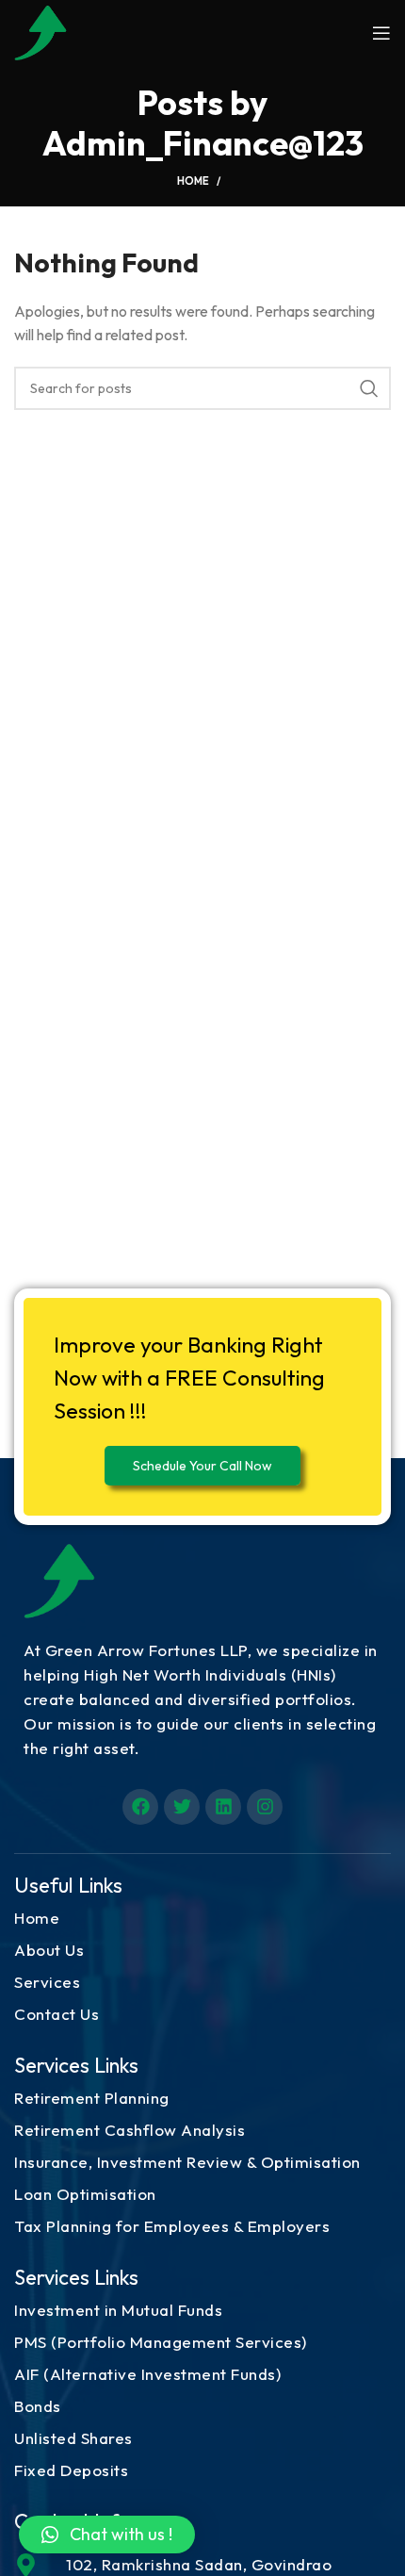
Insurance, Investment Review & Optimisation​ (187, 2162)
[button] (107, 2535)
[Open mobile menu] (381, 33)
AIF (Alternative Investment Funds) (147, 2374)
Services (47, 1982)
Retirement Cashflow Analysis (130, 2130)
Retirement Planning (92, 2098)
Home (193, 181)
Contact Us (57, 2014)
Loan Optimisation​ (85, 2194)
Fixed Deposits (71, 2470)
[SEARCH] (369, 388)
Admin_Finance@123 (203, 143)
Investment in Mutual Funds (118, 2310)
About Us (49, 1950)
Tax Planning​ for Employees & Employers (172, 2226)
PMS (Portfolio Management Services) (161, 2342)
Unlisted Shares (73, 2438)
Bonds (38, 2406)
